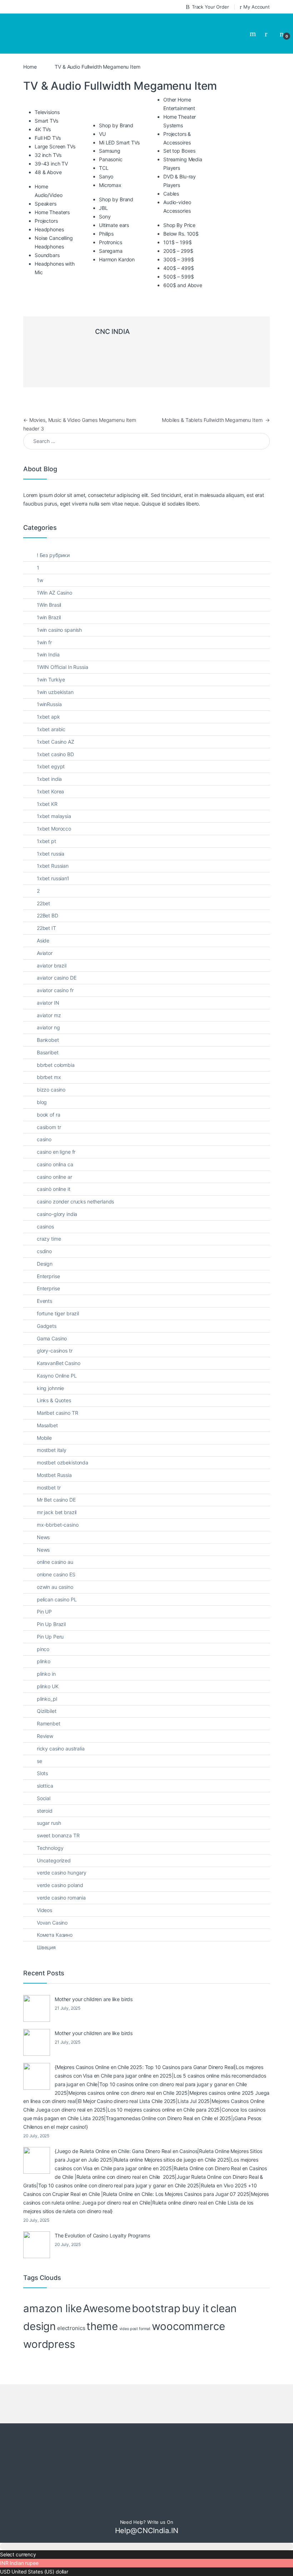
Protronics (111, 216)
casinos (45, 1200)
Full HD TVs (48, 112)
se (39, 1735)
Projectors (46, 195)
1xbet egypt (51, 740)
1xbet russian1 (53, 852)
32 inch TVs (48, 129)
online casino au (55, 1536)
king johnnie (50, 1362)
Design (45, 1238)
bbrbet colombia (56, 1039)
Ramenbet (49, 1697)
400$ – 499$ (178, 242)
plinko (44, 1635)
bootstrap (156, 2282)
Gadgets (47, 1300)
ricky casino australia (61, 1722)
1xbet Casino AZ (56, 716)
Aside (43, 914)
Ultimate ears (114, 199)
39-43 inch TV (51, 137)
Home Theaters (52, 186)
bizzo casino (51, 1063)
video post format (135, 2303)
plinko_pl (47, 1673)
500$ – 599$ (178, 250)
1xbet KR (47, 778)
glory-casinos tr (55, 1324)
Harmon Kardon (117, 233)
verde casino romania (61, 1871)
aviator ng (48, 1001)
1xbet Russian (53, 840)
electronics (71, 2302)
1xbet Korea (50, 765)
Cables (171, 168)
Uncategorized (54, 1834)
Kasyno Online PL (57, 1349)
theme (102, 2300)
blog (42, 1076)
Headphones (49, 203)
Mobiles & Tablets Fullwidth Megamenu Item (216, 394)
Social (44, 1772)
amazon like (52, 2282)
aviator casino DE (57, 952)
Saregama (111, 225)
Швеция (46, 1921)
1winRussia (49, 678)
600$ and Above (183, 259)
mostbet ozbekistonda (63, 1436)
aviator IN (48, 977)
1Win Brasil (49, 579)
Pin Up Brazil (51, 1598)
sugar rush (49, 1797)
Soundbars (47, 229)
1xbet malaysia (54, 790)
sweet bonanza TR (58, 1809)
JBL (103, 182)
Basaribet (48, 1026)
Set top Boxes (179, 125)
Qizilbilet (47, 1685)
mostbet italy (52, 1424)
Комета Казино (55, 1909)
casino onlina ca (55, 1138)
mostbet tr (49, 1461)
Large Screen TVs (55, 120)
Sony (105, 190)
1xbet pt (46, 815)
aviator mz (49, 989)
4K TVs (43, 103)
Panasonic (111, 133)
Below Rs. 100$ (181, 208)
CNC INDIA (112, 306)
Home (30, 41)
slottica (45, 1760)
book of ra (49, 1088)
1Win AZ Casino (54, 567)
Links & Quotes (54, 1374)
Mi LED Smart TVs (119, 116)
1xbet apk (48, 691)
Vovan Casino (52, 1896)
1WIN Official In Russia (63, 641)
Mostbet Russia (54, 1449)
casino (44, 1113)
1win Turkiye (51, 653)
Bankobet (48, 1014)
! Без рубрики (53, 529)
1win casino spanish (59, 604)
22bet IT (46, 902)
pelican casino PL (57, 1573)
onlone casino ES (56, 1548)
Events (44, 1275)
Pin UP (44, 1585)
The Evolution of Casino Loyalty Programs (102, 2209)
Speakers (46, 178)
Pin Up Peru (50, 1610)
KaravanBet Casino (59, 1337)
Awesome (107, 2282)
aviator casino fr (55, 964)
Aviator (45, 927)
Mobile (44, 1412)
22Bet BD (48, 889)
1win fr (44, 616)
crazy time (49, 1213)
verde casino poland (60, 1859)
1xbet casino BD (55, 728)
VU (102, 108)
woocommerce (188, 2300)
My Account (257, 7)
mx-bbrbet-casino (58, 1499)
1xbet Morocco (54, 802)
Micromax (110, 159)
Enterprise (48, 1250)
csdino (44, 1225)
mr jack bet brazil (57, 1486)
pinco (43, 1623)
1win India (48, 628)
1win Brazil (49, 591)
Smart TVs (46, 95)
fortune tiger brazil (58, 1287)
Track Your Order (210, 7)
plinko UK (48, 1660)
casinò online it (54, 1163)
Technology (50, 1822)
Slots (42, 1747)
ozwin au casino (55, 1561)
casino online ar (54, 1151)
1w (40, 554)
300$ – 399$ (178, 233)
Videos (44, 1884)
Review (45, 1710)
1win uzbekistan (55, 666)
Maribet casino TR (58, 1387)
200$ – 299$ (178, 225)
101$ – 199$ (177, 216)
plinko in (46, 1648)
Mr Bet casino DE (56, 1474)
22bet (43, 877)
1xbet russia (51, 828)
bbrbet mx (49, 1051)
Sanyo (106, 150)
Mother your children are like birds (94, 1973)
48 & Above (48, 146)
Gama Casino (52, 1312)
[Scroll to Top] (146, 2520)
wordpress (49, 2318)
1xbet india (49, 753)
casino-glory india (57, 1188)
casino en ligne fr (56, 1126)
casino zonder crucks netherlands (76, 1175)
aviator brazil (52, 939)
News (43, 1511)
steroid (45, 1785)
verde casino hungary (62, 1846)
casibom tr (49, 1101)
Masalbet (47, 1399)
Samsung (110, 125)
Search (254, 21)
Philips (106, 208)
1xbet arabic (51, 703)
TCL (104, 142)
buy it (195, 2282)
